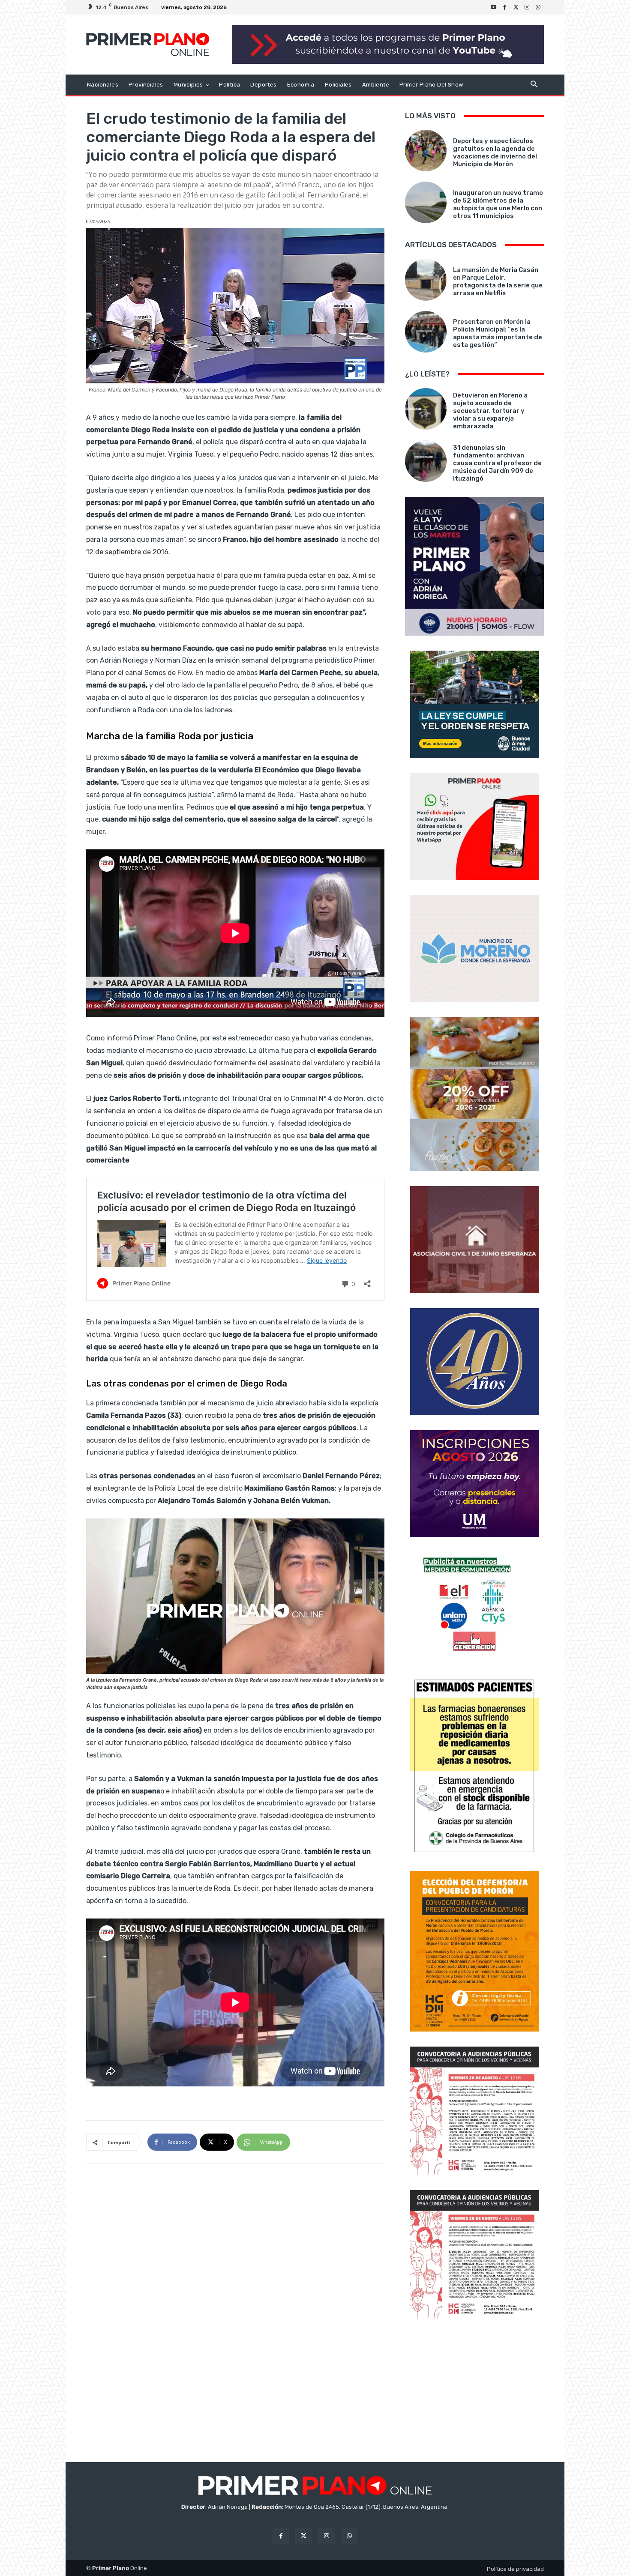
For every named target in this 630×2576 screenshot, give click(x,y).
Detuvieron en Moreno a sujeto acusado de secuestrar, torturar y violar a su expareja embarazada (490, 411)
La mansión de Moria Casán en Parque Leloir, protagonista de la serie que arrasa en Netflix (498, 281)
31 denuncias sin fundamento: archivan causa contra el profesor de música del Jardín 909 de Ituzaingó (497, 463)
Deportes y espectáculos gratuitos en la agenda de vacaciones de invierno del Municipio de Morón (495, 152)
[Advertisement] (474, 2391)
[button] (534, 85)
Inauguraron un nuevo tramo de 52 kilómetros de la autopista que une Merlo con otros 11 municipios (498, 204)
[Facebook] (505, 7)
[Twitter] (516, 7)
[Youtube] (494, 7)
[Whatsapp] (538, 7)
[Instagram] (527, 7)
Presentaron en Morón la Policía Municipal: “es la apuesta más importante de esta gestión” (498, 333)
